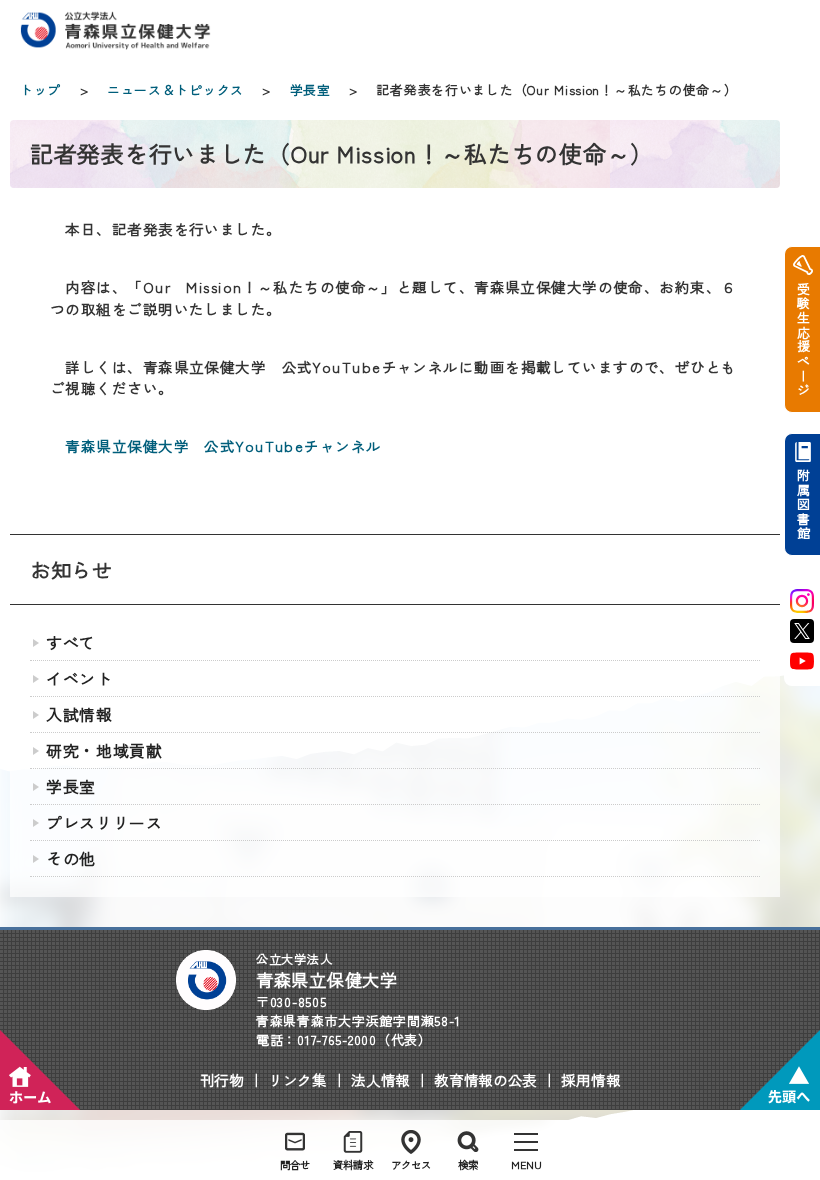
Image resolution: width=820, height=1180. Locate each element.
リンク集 (297, 1079)
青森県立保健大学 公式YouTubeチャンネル (223, 445)
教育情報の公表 (485, 1079)
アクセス (411, 1164)
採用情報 (590, 1079)
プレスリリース (104, 822)
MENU (526, 1164)
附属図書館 (802, 504)
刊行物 (222, 1079)
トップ (40, 89)
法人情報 (380, 1079)
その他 (71, 858)
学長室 (310, 89)
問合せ (295, 1164)
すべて (71, 642)
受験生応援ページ (802, 339)
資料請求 (353, 1164)
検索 (468, 1164)
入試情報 (79, 714)
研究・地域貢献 (104, 750)
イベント (79, 678)
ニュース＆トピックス (175, 89)
